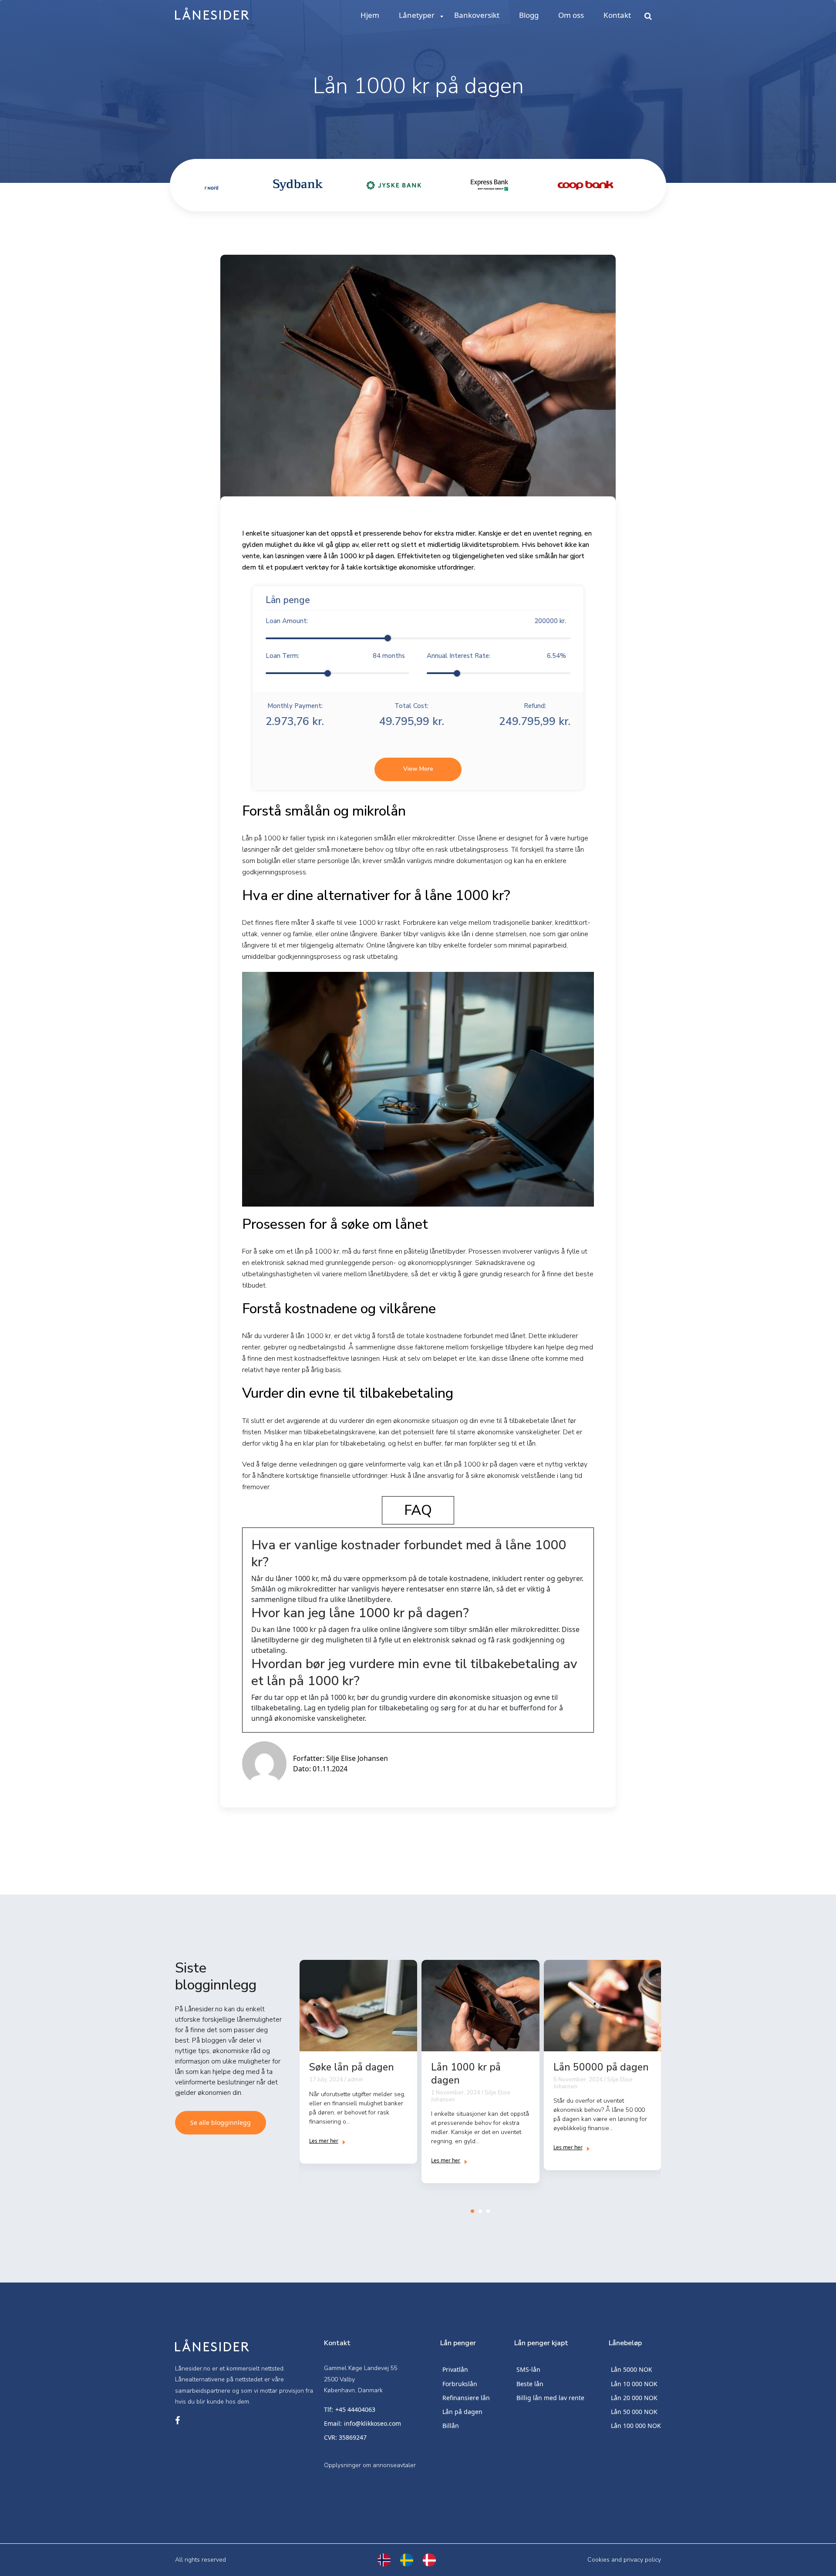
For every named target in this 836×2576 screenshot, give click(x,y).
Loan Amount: (416, 621)
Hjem (370, 15)
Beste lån (530, 2384)
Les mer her (324, 2141)
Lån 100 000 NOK (636, 2426)
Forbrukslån (460, 2384)
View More (418, 769)
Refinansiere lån (466, 2398)
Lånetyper (417, 15)
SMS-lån (528, 2369)
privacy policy (642, 2560)
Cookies (598, 2560)
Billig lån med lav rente (550, 2398)
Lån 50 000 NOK (634, 2412)
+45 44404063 (355, 2409)
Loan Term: (335, 656)
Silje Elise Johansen (357, 1758)
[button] (472, 2211)
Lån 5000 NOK (632, 2369)
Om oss (571, 15)
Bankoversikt (477, 15)
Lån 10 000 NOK (634, 2384)
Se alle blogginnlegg (221, 2123)
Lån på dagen (462, 2412)
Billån (451, 2426)
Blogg (529, 15)
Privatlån (455, 2369)
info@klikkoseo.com (372, 2423)
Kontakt (617, 15)
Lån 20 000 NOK (634, 2398)
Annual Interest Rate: (496, 656)
